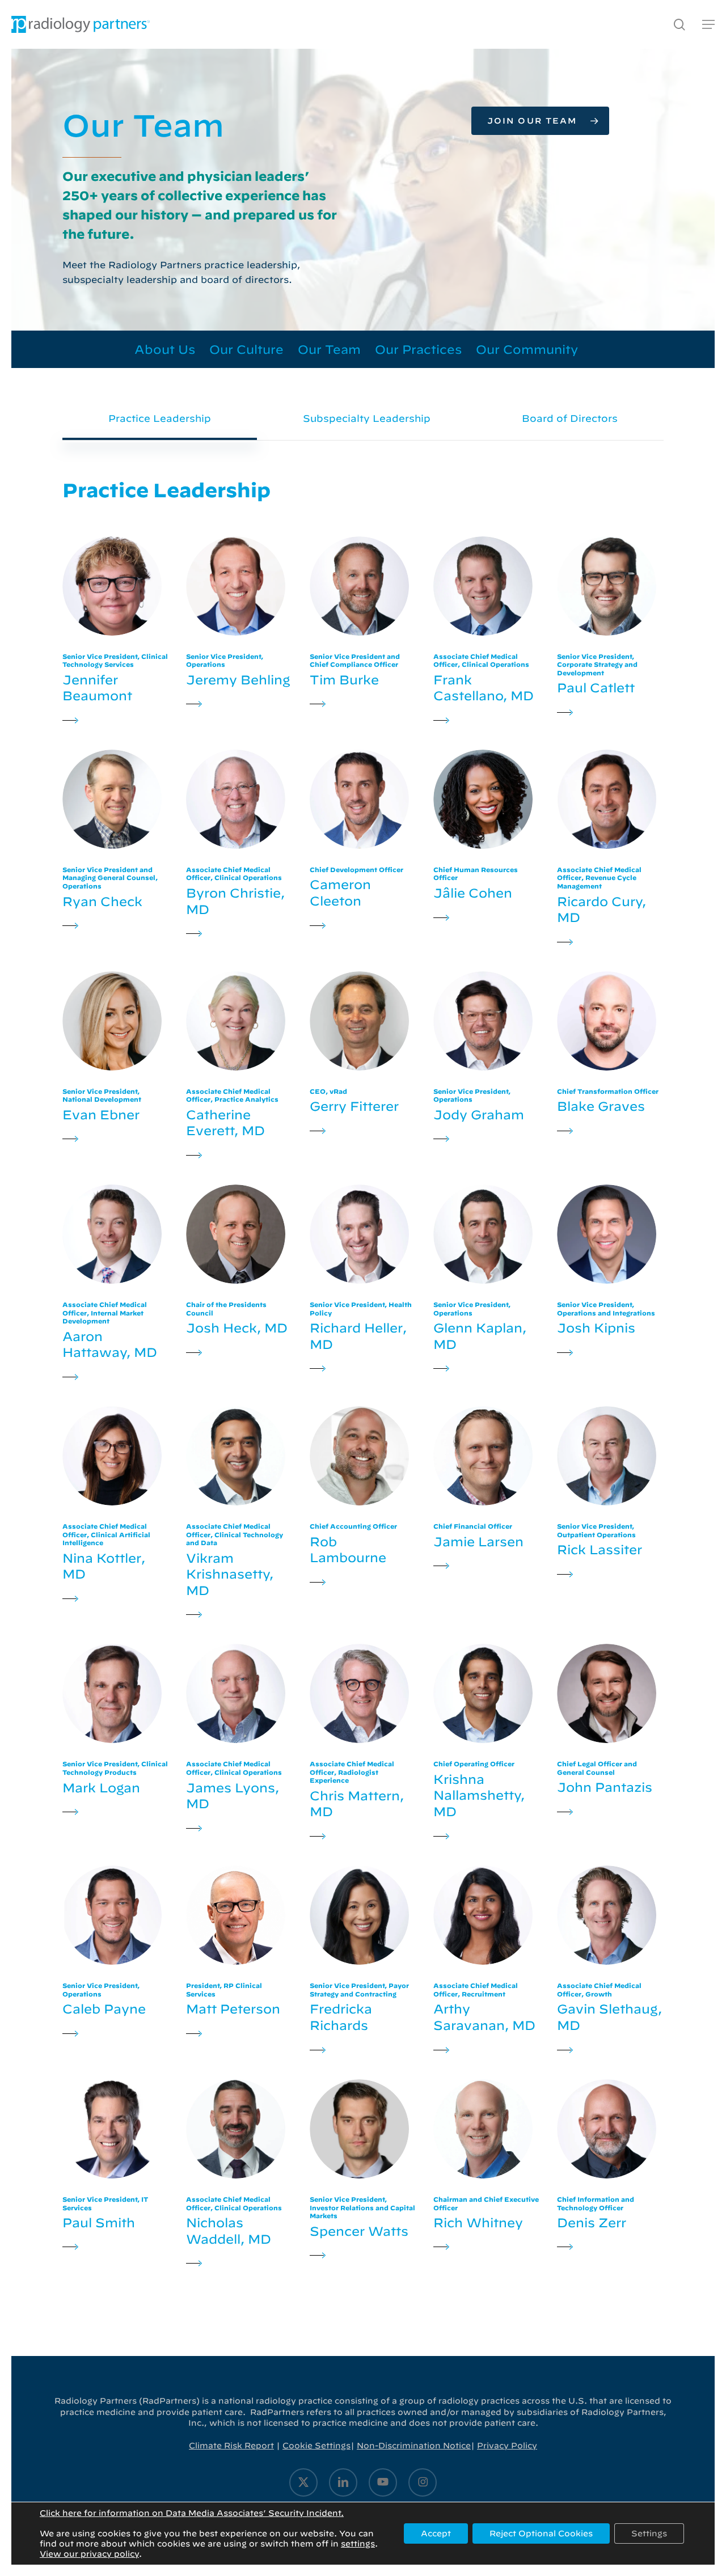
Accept (436, 2533)
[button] (708, 25)
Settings (649, 2533)
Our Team (329, 349)
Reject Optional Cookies (541, 2533)
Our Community (527, 349)
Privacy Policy (507, 2446)
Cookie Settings (316, 2446)
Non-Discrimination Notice (414, 2446)
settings (358, 2544)
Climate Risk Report (231, 2446)
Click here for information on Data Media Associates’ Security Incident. (192, 2513)
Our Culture (246, 349)
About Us (165, 349)
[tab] (160, 418)
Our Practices (418, 349)
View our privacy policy (89, 2554)
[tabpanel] (363, 1374)
